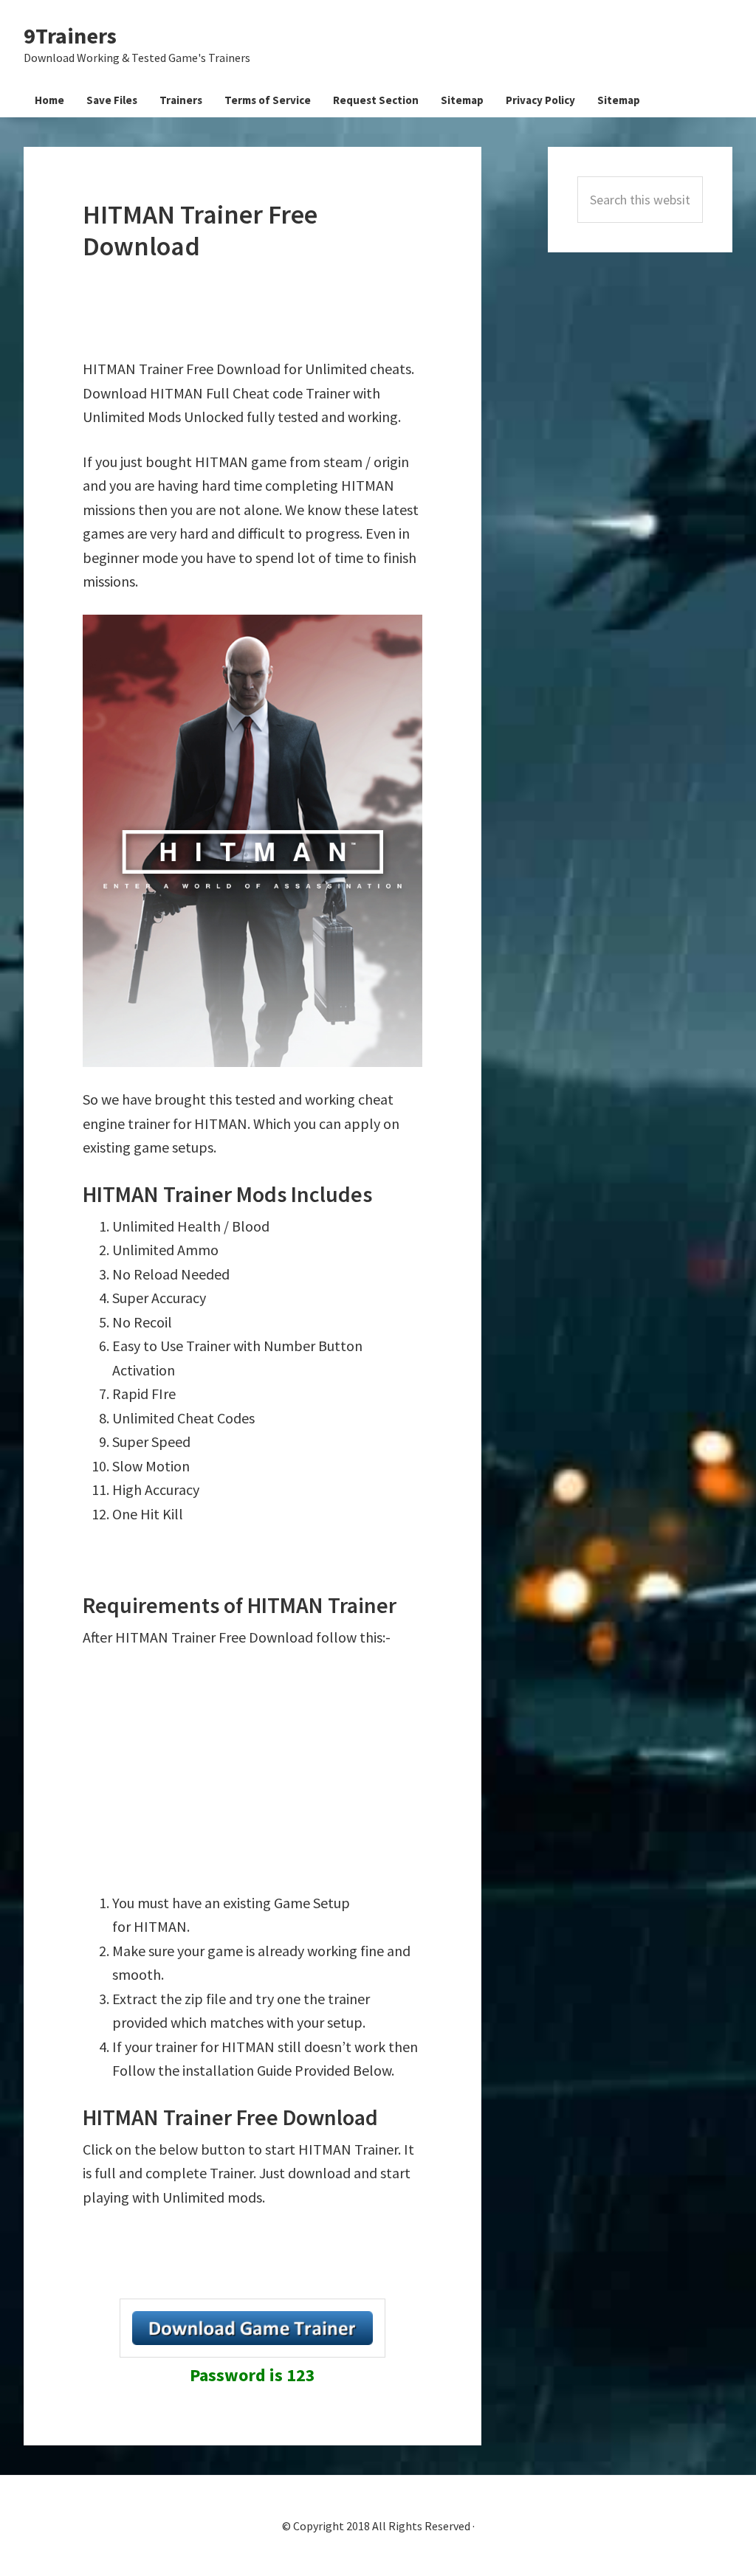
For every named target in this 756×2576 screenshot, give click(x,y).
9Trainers (70, 35)
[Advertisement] (351, 310)
